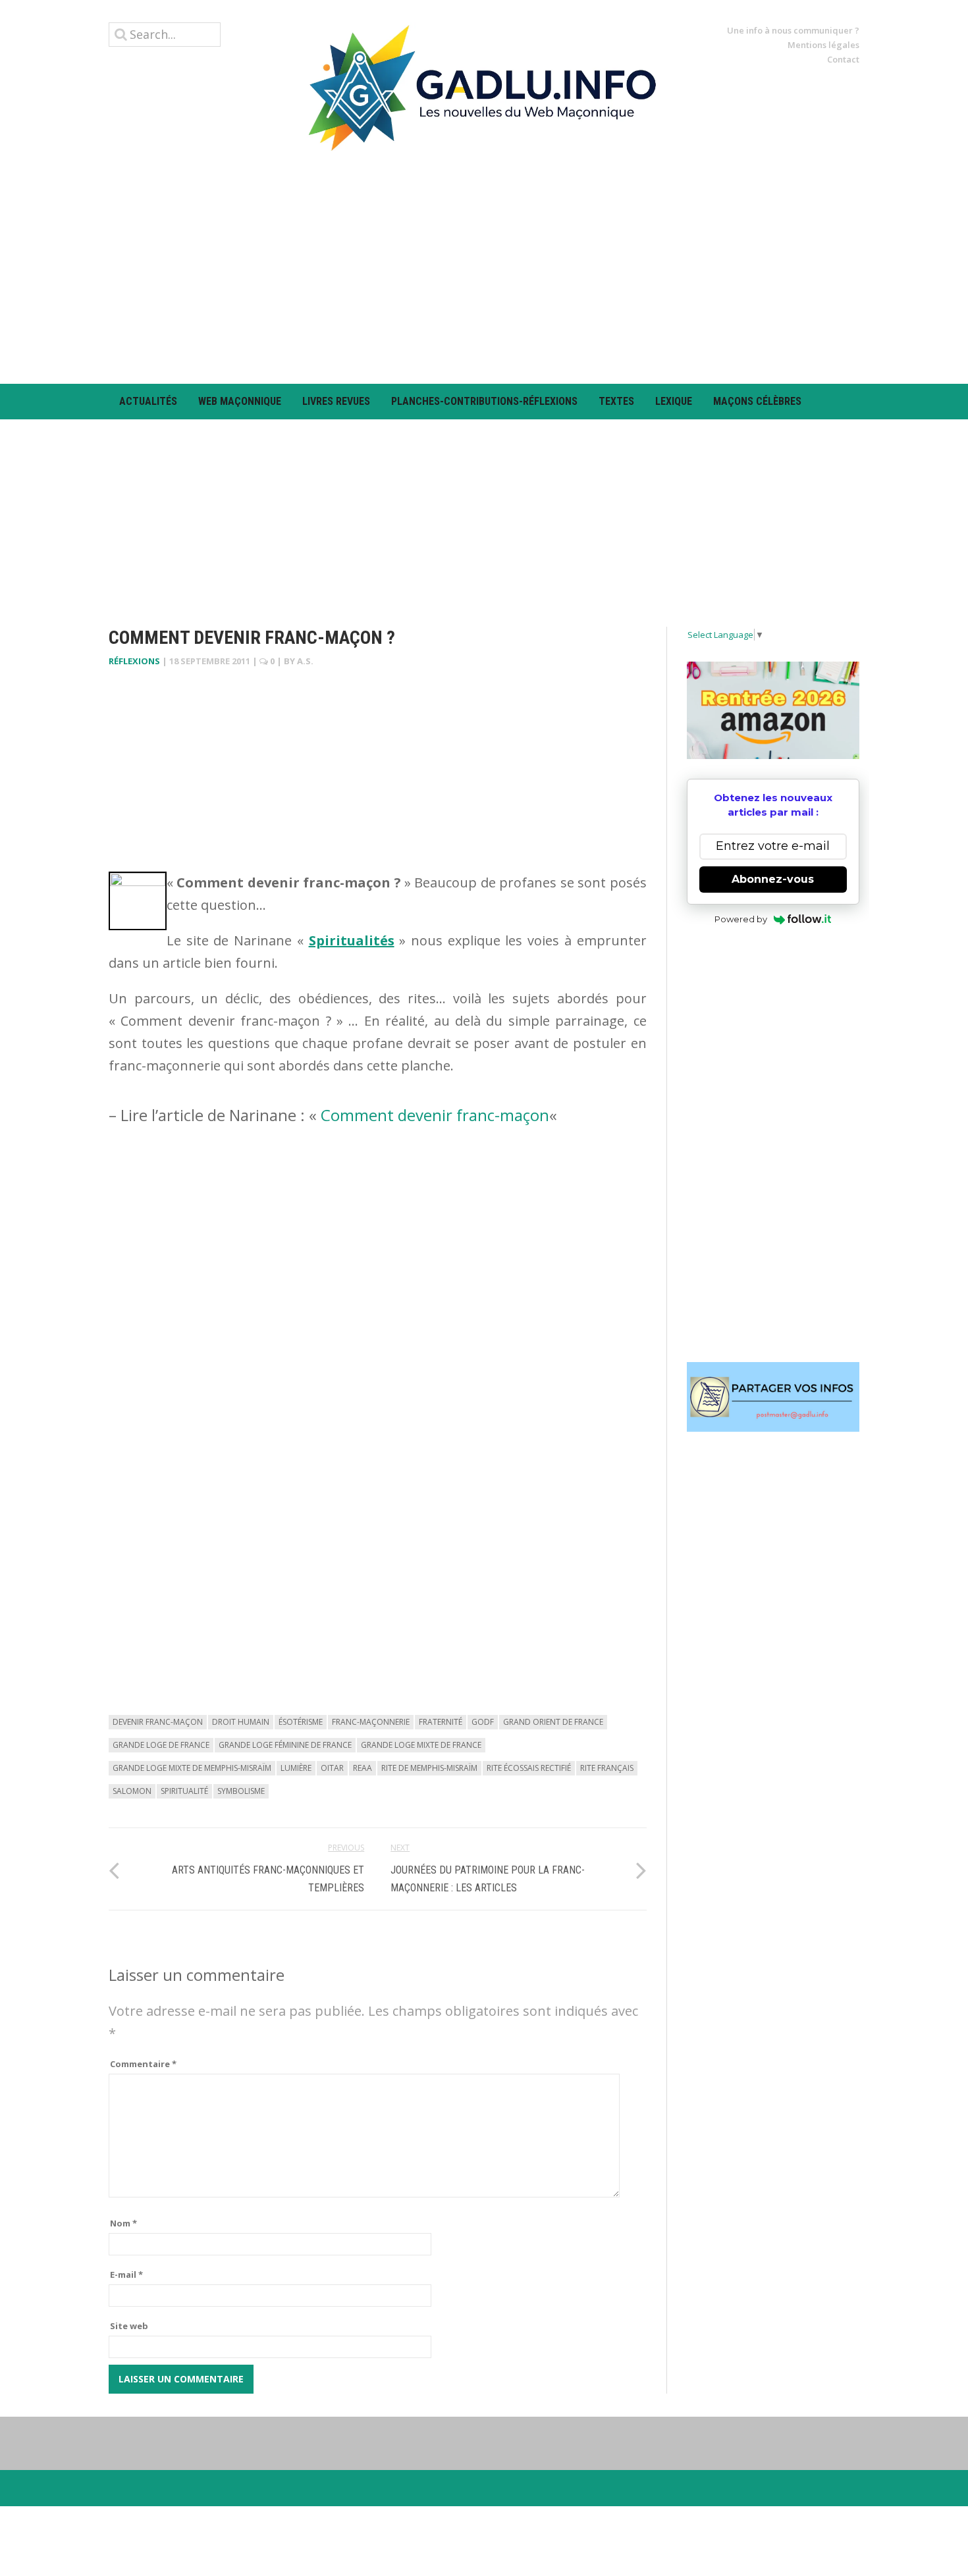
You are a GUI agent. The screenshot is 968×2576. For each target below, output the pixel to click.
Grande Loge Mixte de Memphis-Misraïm (192, 1768)
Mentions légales (823, 45)
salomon (132, 1791)
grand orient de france (553, 1722)
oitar (332, 1768)
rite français (607, 1768)
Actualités (148, 401)
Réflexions (134, 661)
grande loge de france (161, 1745)
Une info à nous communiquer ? (793, 30)
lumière (296, 1768)
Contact (843, 59)
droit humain (241, 1722)
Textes (616, 401)
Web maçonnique (240, 401)
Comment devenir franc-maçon (435, 1115)
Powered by (741, 919)
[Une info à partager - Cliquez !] (773, 1397)
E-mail (126, 2274)
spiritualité (184, 1791)
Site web (129, 2326)
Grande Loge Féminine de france (285, 1745)
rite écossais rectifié (529, 1768)
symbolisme (241, 1791)
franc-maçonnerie (371, 1722)
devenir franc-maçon (158, 1722)
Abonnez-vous (773, 879)
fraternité (441, 1722)
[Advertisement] (484, 267)
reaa (363, 1768)
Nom (123, 2223)
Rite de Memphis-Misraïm (429, 1768)
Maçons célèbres (757, 401)
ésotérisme (301, 1722)
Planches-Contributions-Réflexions (484, 401)
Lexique (674, 401)
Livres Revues (336, 401)
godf (483, 1722)
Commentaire (143, 2064)
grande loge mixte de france (421, 1745)
